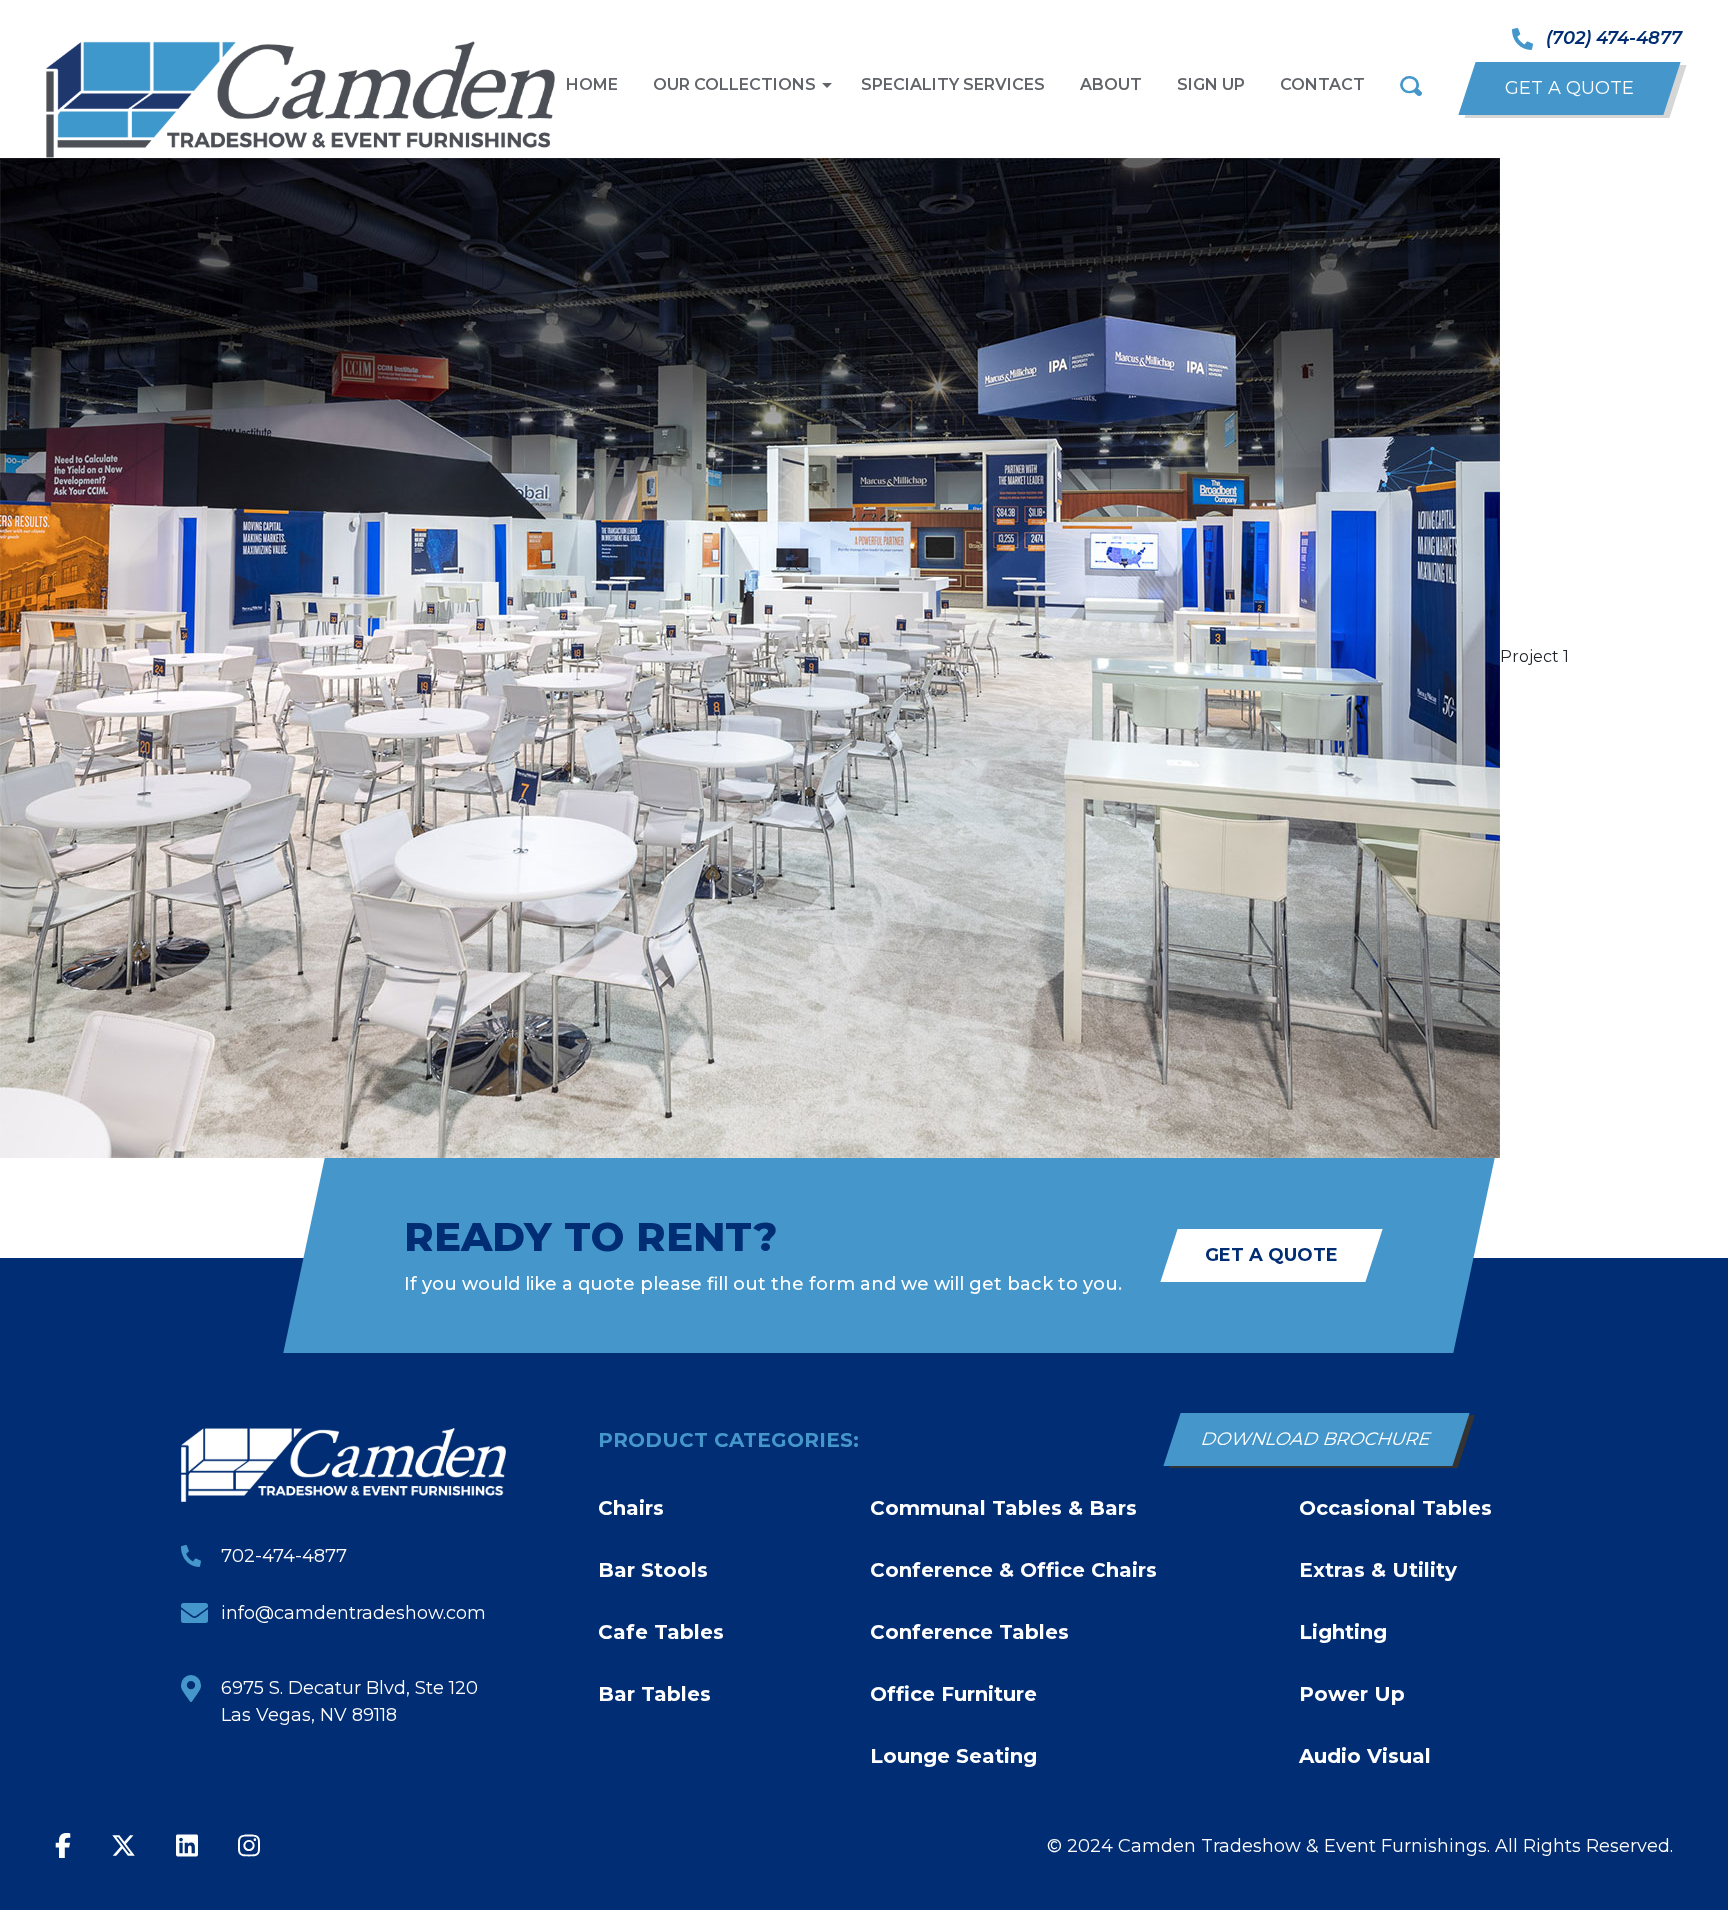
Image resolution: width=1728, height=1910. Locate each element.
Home (592, 84)
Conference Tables (969, 1632)
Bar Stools (653, 1570)
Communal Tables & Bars (1003, 1508)
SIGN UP (1211, 84)
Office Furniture (953, 1694)
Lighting (1343, 1632)
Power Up (1352, 1694)
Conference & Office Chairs (1013, 1570)
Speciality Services (953, 84)
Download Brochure (1317, 1439)
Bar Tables (654, 1694)
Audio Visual (1365, 1756)
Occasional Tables (1395, 1508)
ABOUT (1111, 84)
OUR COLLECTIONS (734, 84)
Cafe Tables (661, 1632)
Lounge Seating (953, 1756)
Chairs (631, 1508)
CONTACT (1322, 84)
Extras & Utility (1378, 1570)
